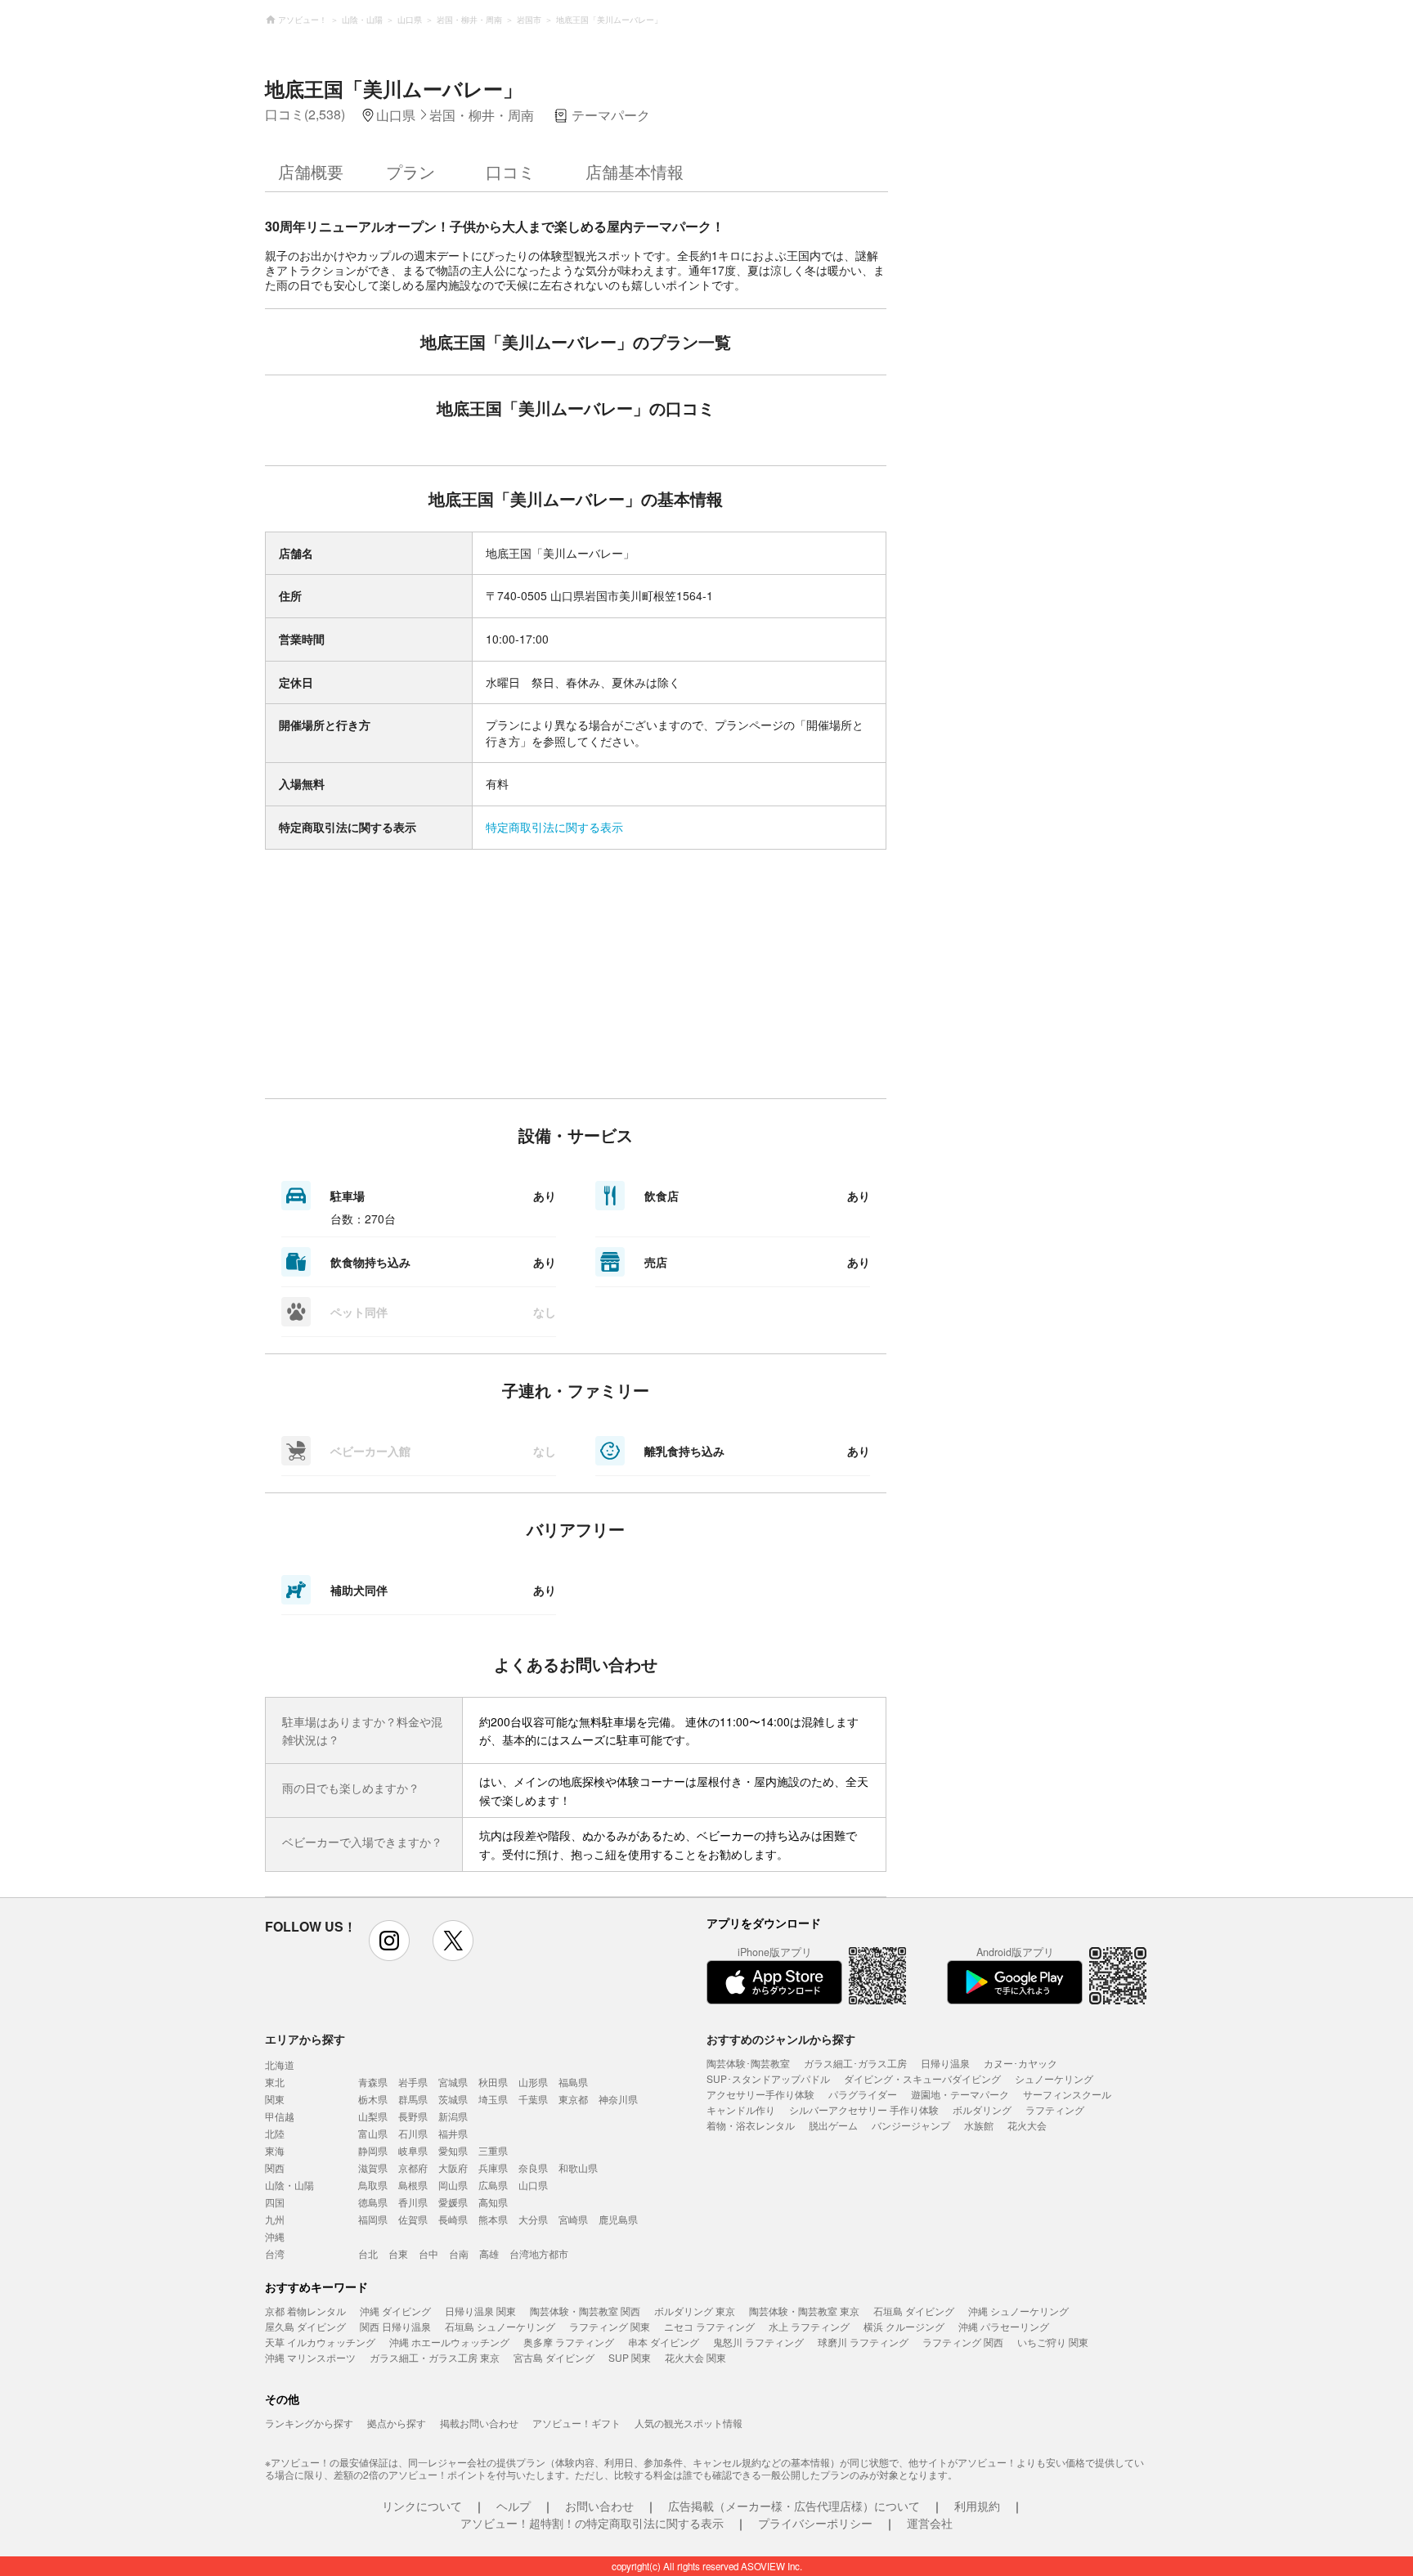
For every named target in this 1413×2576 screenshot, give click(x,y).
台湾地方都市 (539, 2253)
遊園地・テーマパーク (960, 2094)
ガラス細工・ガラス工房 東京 (435, 2357)
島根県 (413, 2185)
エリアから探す (305, 2039)
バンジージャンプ (911, 2125)
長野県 (413, 2116)
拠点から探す (397, 2423)
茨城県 (453, 2099)
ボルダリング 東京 (695, 2311)
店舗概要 (311, 171)
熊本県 (493, 2219)
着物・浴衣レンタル (751, 2125)
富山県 (373, 2133)
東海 (275, 2150)
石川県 (413, 2133)
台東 (398, 2253)
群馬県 (413, 2099)
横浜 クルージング (904, 2326)
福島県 (573, 2082)
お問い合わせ (599, 2506)
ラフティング (1055, 2109)
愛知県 (453, 2150)
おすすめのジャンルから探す (781, 2039)
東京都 (573, 2099)
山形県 (533, 2082)
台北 (368, 2253)
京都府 (413, 2168)
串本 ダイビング (664, 2342)
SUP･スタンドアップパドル (768, 2078)
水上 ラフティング (809, 2326)
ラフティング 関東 (610, 2326)
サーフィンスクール (1067, 2094)
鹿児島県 (618, 2219)
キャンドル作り (741, 2109)
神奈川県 (618, 2099)
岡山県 (453, 2185)
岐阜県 (413, 2150)
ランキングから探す (309, 2423)
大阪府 (453, 2168)
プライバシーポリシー (815, 2523)
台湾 (275, 2253)
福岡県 (373, 2219)
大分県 (533, 2219)
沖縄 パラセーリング (1004, 2326)
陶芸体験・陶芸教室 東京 (804, 2311)
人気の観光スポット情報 (689, 2423)
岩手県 (413, 2082)
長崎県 (453, 2219)
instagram (389, 1941)
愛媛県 (453, 2202)
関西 (275, 2168)
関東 (275, 2099)
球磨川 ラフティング (863, 2342)
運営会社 (930, 2523)
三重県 (493, 2150)
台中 (428, 2253)
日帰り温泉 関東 (480, 2311)
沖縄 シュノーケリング (1018, 2311)
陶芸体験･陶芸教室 (748, 2063)
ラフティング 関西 (963, 2342)
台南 (459, 2253)
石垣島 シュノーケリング (500, 2326)
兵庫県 (493, 2168)
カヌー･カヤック (1020, 2063)
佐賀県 (413, 2219)
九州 (275, 2219)
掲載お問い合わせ (479, 2423)
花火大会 (1027, 2125)
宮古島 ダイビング (554, 2357)
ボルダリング (982, 2109)
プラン (410, 171)
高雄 (489, 2253)
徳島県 (373, 2202)
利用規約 (977, 2506)
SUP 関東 (630, 2357)
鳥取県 (373, 2185)
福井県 (453, 2133)
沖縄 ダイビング (395, 2311)
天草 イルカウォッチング (320, 2342)
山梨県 (373, 2116)
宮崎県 (573, 2219)
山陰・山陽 (289, 2185)
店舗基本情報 (635, 171)
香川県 (413, 2202)
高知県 (493, 2202)
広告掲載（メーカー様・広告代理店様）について (794, 2506)
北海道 (280, 2064)
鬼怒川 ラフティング (758, 2342)
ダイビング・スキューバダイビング (922, 2078)
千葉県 (533, 2099)
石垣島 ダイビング (914, 2311)
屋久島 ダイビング (305, 2326)
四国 (275, 2202)
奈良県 (533, 2168)
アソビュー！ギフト (576, 2423)
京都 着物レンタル (305, 2311)
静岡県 (373, 2150)
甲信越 (280, 2116)
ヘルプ (514, 2506)
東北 (275, 2082)
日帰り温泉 (945, 2063)
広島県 (493, 2185)
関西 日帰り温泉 (395, 2326)
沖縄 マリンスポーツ (310, 2357)
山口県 (533, 2185)
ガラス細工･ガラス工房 (855, 2063)
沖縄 (275, 2236)
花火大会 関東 (695, 2357)
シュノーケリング (1054, 2078)
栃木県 (373, 2099)
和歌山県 (578, 2168)
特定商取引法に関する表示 (554, 827)
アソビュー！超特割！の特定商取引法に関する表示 (592, 2523)
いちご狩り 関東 (1053, 2342)
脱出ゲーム (833, 2125)
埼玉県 (493, 2099)
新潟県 (453, 2116)
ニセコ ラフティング (709, 2326)
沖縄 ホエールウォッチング (449, 2342)
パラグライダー (863, 2094)
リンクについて (422, 2506)
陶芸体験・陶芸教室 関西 (585, 2311)
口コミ (510, 171)
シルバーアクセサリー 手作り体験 (864, 2109)
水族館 (979, 2125)
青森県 (373, 2082)
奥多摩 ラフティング (569, 2342)
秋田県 (493, 2082)
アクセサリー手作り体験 (760, 2094)
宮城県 (453, 2082)
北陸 (275, 2133)
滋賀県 (373, 2168)
